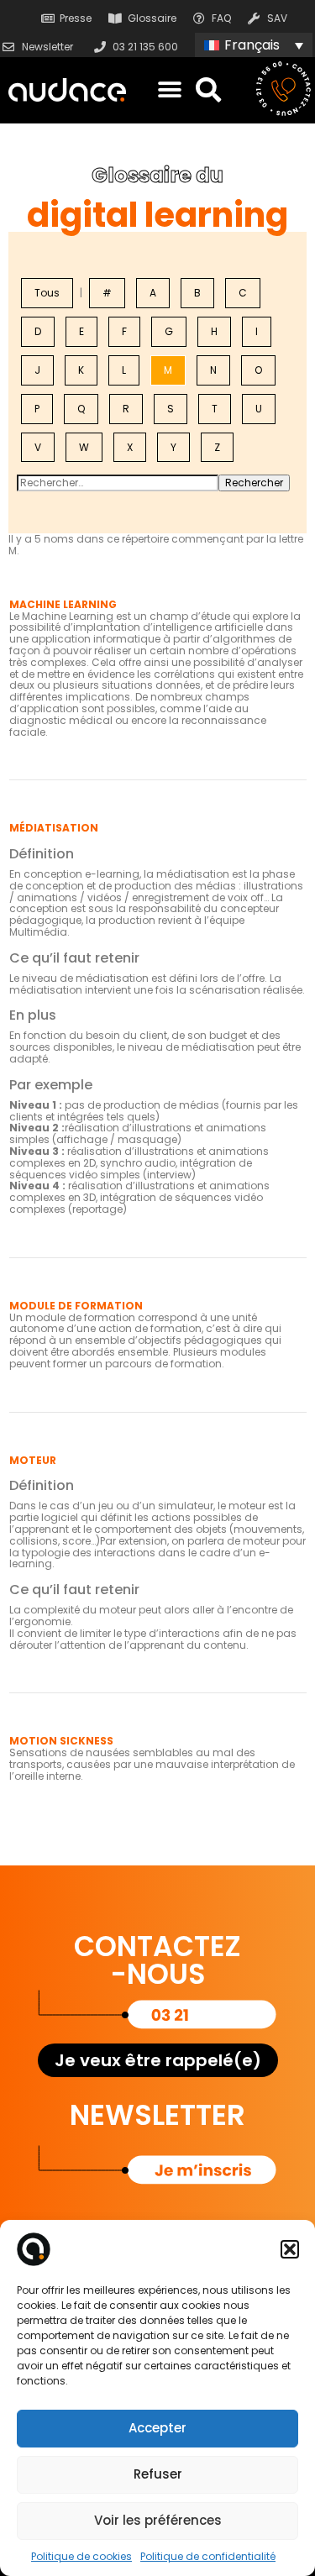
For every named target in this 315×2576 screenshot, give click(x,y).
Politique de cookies (81, 2556)
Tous (47, 293)
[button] (290, 2249)
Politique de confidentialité (208, 2556)
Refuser (158, 2474)
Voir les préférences (158, 2520)
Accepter (157, 2428)
